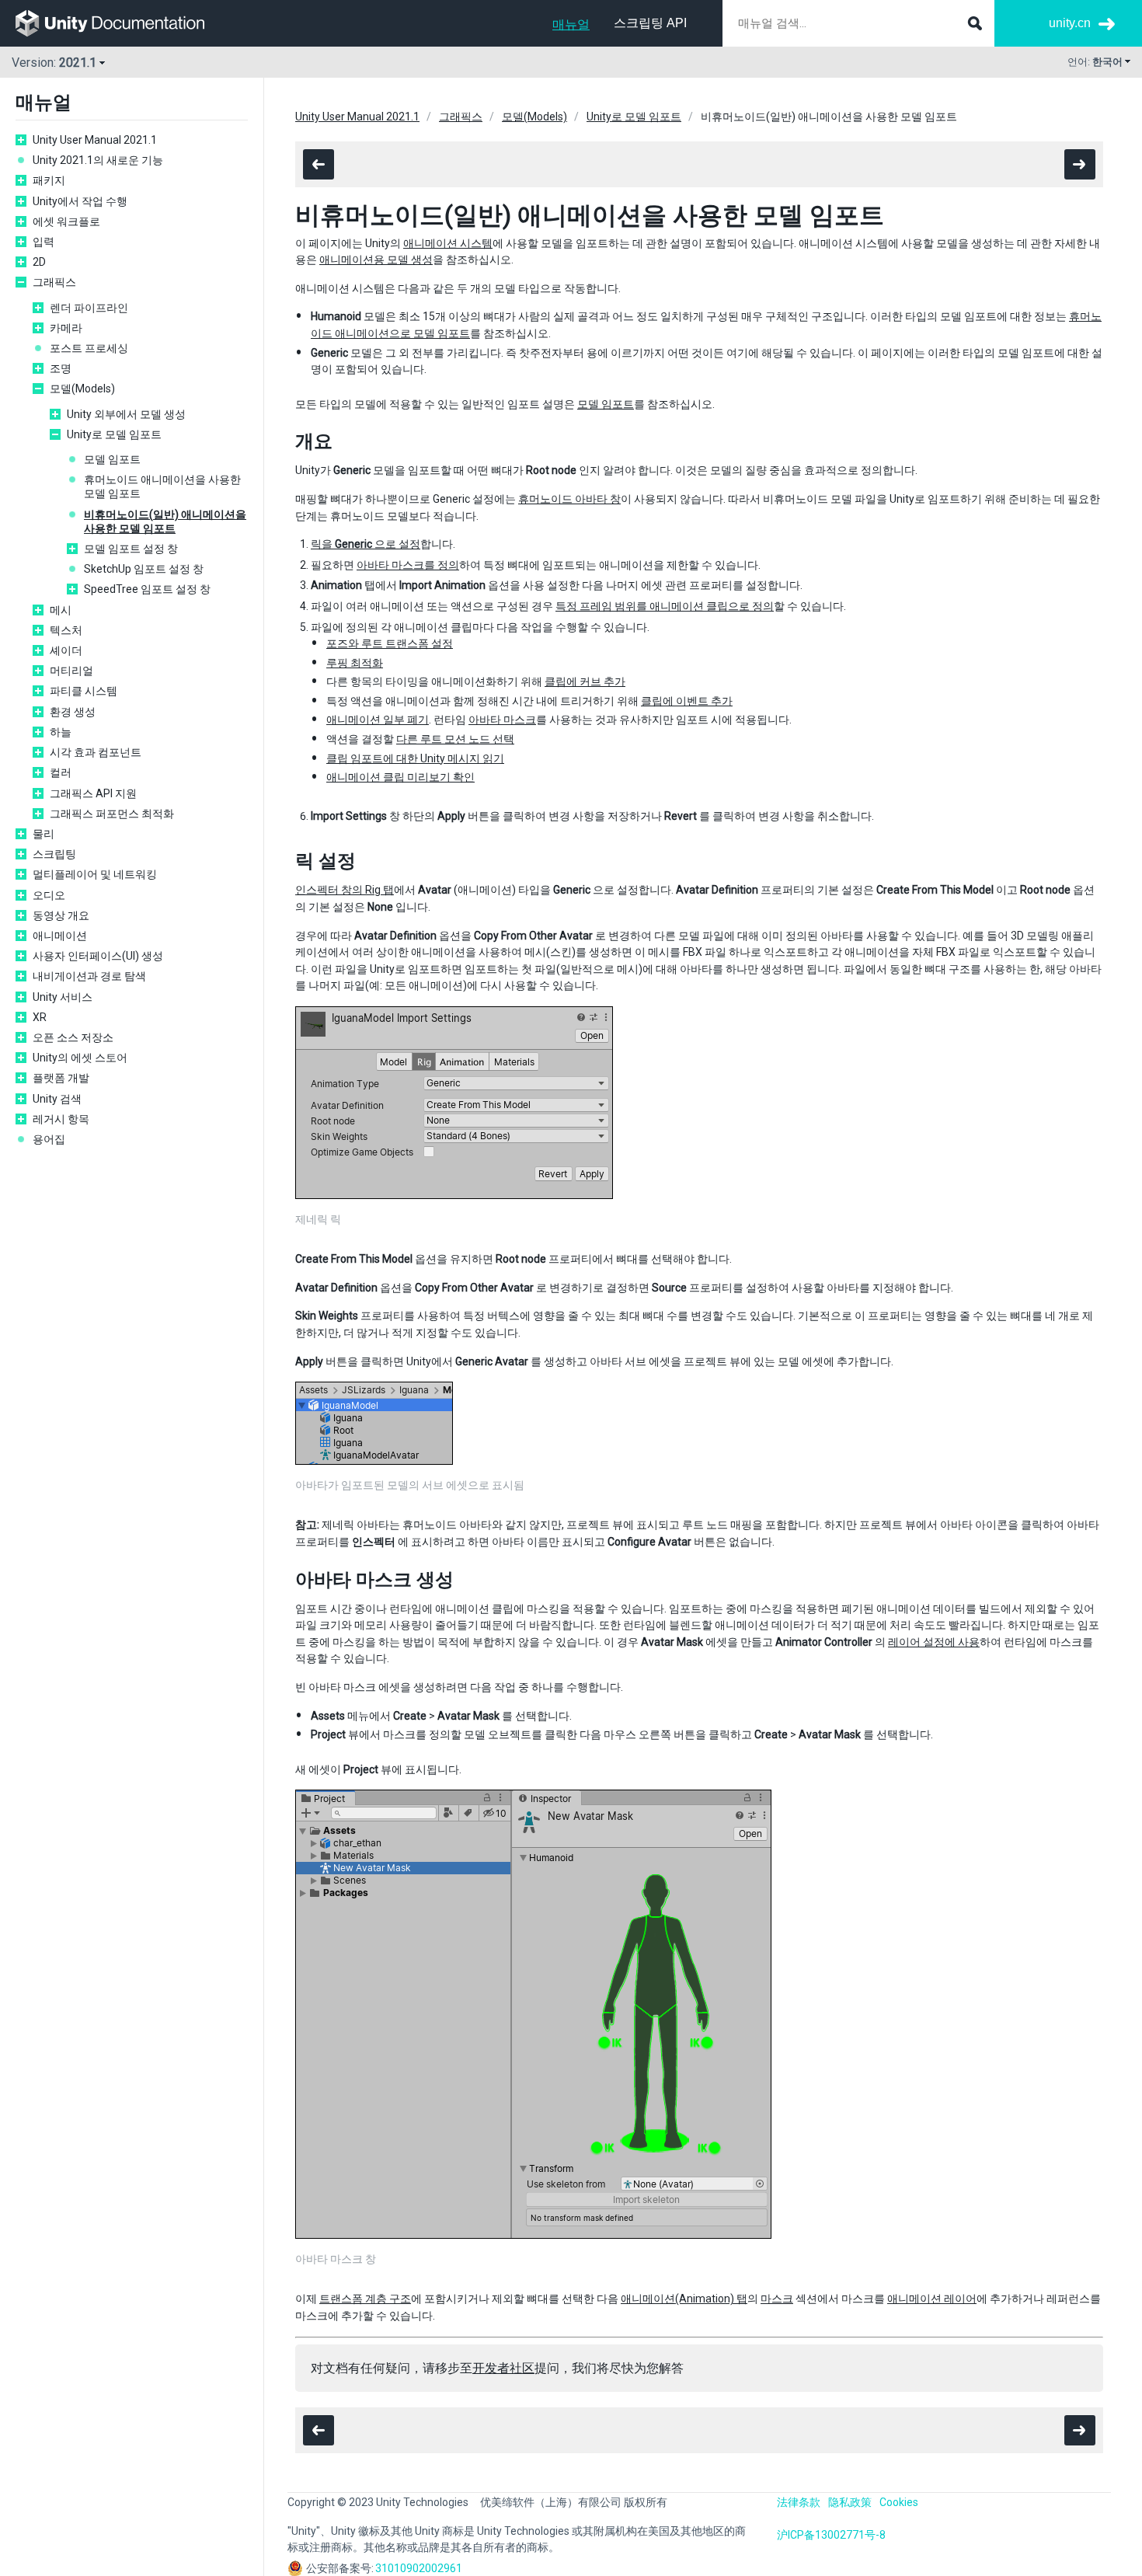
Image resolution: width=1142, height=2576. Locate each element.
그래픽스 (54, 282)
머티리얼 (71, 671)
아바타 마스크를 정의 (408, 565)
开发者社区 (503, 2368)
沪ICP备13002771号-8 (831, 2535)
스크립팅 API (650, 23)
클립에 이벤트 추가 (687, 701)
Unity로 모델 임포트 (114, 434)
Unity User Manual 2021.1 (95, 140)
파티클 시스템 (84, 691)
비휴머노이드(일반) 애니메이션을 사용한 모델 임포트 (165, 521)
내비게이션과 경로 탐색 (89, 976)
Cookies (899, 2502)
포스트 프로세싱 (89, 348)
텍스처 (66, 630)
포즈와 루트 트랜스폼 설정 (390, 643)
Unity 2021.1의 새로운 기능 (98, 160)
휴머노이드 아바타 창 (569, 499)
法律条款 (799, 2502)
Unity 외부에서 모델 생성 (126, 414)
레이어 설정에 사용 (934, 1642)
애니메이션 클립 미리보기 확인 (400, 777)
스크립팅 (54, 854)
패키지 (49, 180)
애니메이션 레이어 (932, 2299)
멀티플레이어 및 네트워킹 (95, 874)
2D (39, 262)
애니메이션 (60, 936)
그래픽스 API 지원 (93, 793)
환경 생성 (73, 712)
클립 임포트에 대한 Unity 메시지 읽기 (415, 758)
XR (40, 1017)
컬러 (61, 772)
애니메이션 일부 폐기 (378, 720)
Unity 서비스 (63, 997)
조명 (61, 368)
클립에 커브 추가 (585, 681)
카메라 (66, 328)
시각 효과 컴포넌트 (96, 752)
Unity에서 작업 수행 (80, 201)
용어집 (49, 1139)
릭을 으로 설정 (366, 544)
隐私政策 (850, 2502)
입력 (44, 242)
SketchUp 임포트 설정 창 (144, 569)
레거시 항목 (61, 1119)
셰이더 (66, 650)
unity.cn (1070, 23)
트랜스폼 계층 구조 (365, 2299)
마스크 (777, 2299)
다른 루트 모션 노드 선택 (455, 739)
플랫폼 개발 (61, 1078)
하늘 (61, 732)
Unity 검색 (57, 1099)
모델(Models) (82, 389)
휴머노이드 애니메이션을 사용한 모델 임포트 (162, 486)
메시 (61, 610)
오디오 (49, 895)
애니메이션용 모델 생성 (376, 260)
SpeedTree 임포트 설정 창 (147, 589)
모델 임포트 (112, 459)
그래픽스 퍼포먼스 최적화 (112, 814)
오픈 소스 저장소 (73, 1037)
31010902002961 (419, 2568)
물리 (44, 834)
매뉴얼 (571, 24)
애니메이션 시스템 (448, 243)
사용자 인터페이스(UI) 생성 (98, 956)
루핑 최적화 (355, 663)
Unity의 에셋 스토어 (80, 1058)
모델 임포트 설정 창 (131, 549)
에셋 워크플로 (66, 221)
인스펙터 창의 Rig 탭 (345, 890)
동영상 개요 (61, 915)
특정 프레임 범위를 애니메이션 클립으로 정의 (665, 606)
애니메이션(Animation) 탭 (684, 2299)
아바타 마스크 (502, 720)
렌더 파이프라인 (89, 308)
